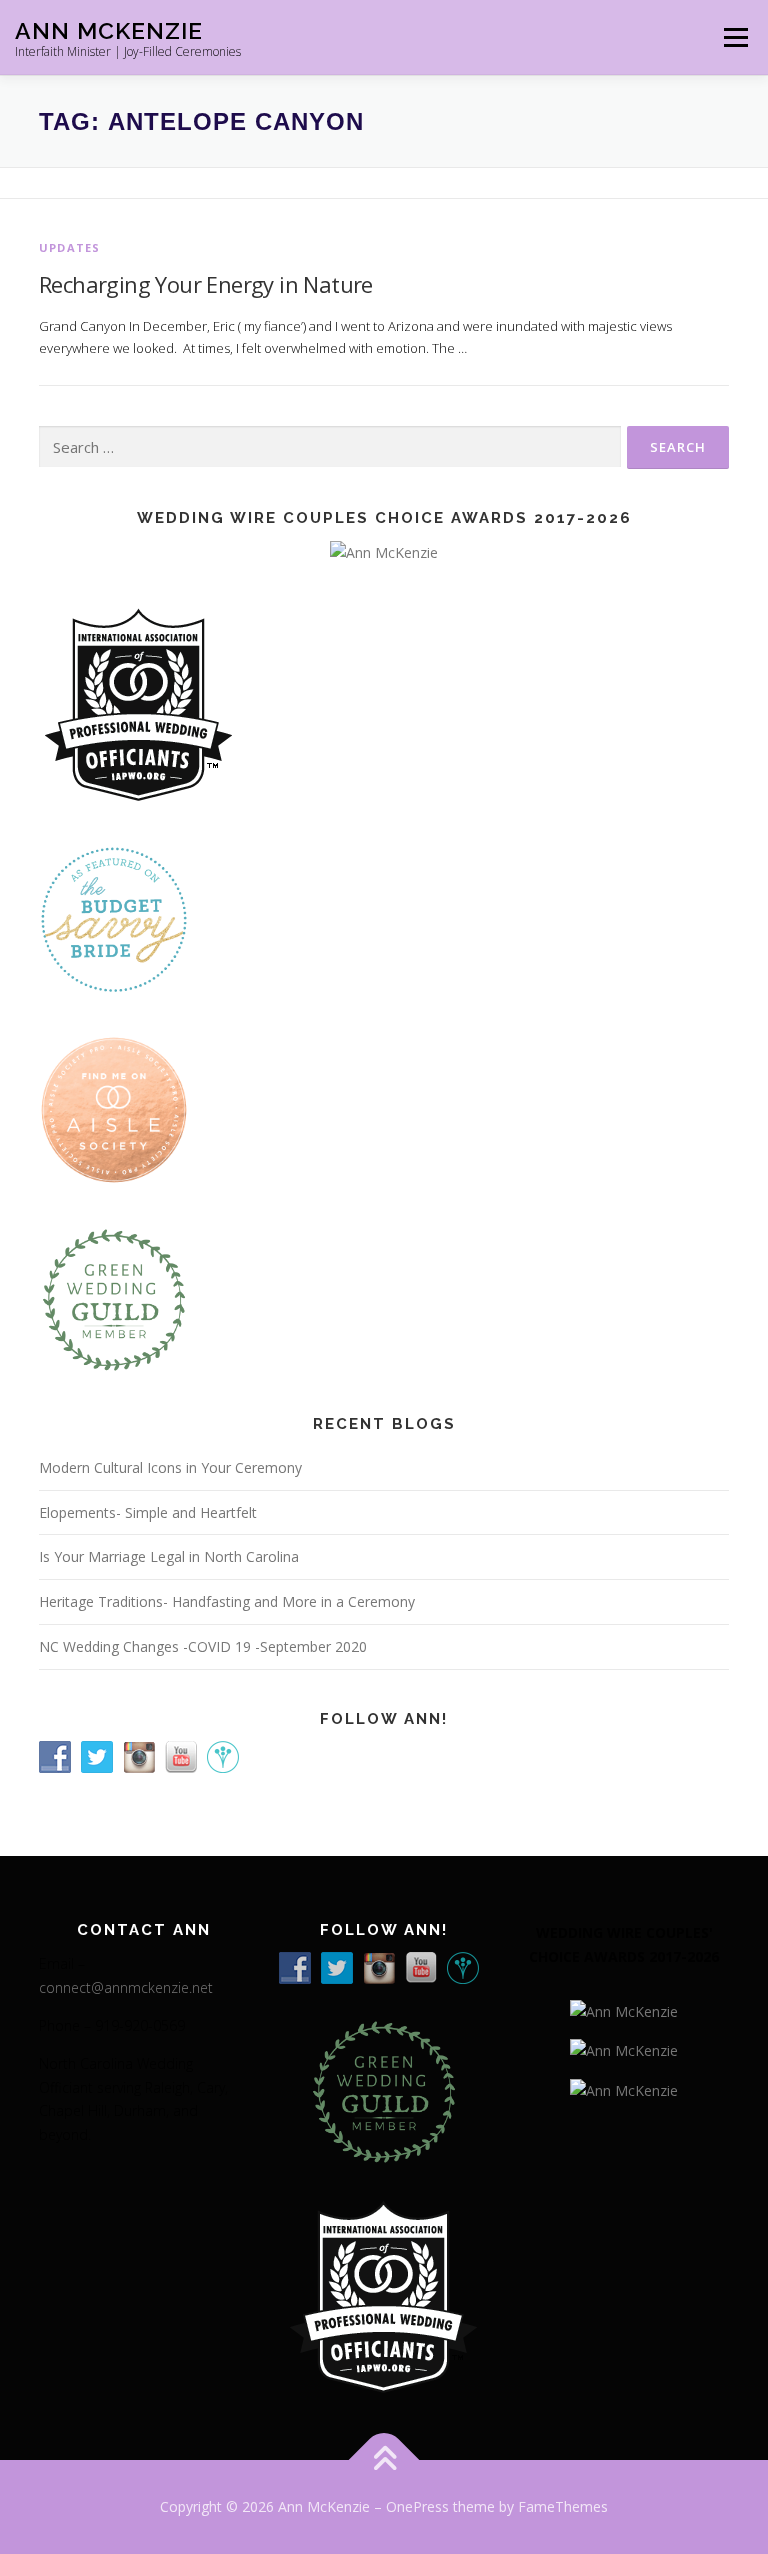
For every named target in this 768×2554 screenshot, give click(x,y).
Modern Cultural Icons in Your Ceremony (170, 1467)
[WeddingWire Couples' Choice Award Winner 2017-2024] (624, 2088)
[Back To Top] (384, 2460)
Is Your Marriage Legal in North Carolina (169, 1556)
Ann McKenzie (109, 30)
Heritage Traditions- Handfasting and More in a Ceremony (227, 1601)
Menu (735, 37)
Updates (69, 247)
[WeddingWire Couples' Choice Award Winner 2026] (384, 551)
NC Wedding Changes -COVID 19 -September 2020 (203, 1646)
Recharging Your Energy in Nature (206, 284)
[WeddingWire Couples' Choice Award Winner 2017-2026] (624, 2010)
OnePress (417, 2506)
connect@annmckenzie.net (126, 1987)
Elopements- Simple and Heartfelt (148, 1512)
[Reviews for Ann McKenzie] (114, 1297)
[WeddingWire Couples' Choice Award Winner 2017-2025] (624, 2049)
